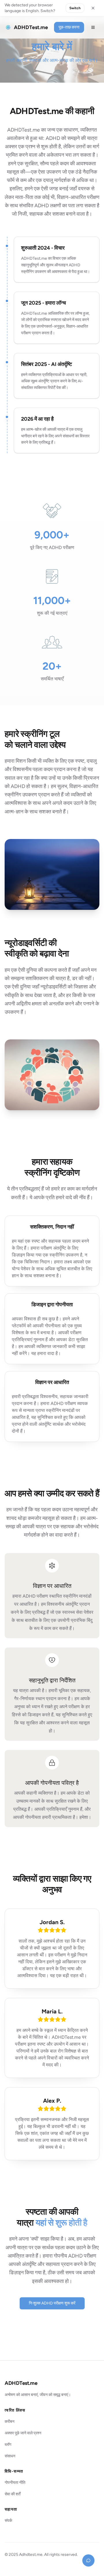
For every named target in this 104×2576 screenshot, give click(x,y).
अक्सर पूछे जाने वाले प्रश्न (23, 2433)
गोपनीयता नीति (15, 2483)
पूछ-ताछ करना (69, 27)
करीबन (10, 2422)
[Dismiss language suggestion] (93, 8)
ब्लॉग (8, 2445)
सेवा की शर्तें (13, 2494)
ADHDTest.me (21, 2383)
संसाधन (10, 2456)
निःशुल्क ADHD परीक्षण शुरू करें (52, 2303)
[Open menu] (93, 27)
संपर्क (8, 2521)
